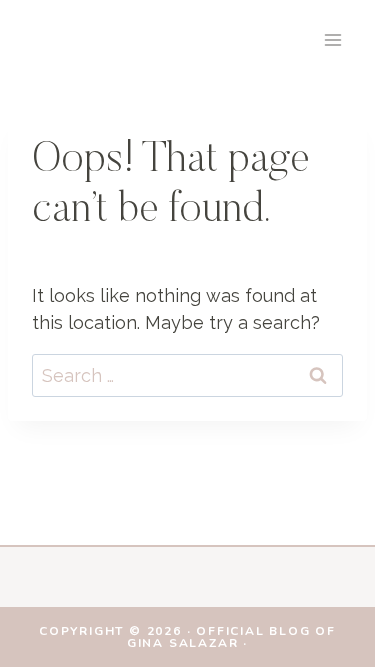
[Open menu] (332, 39)
